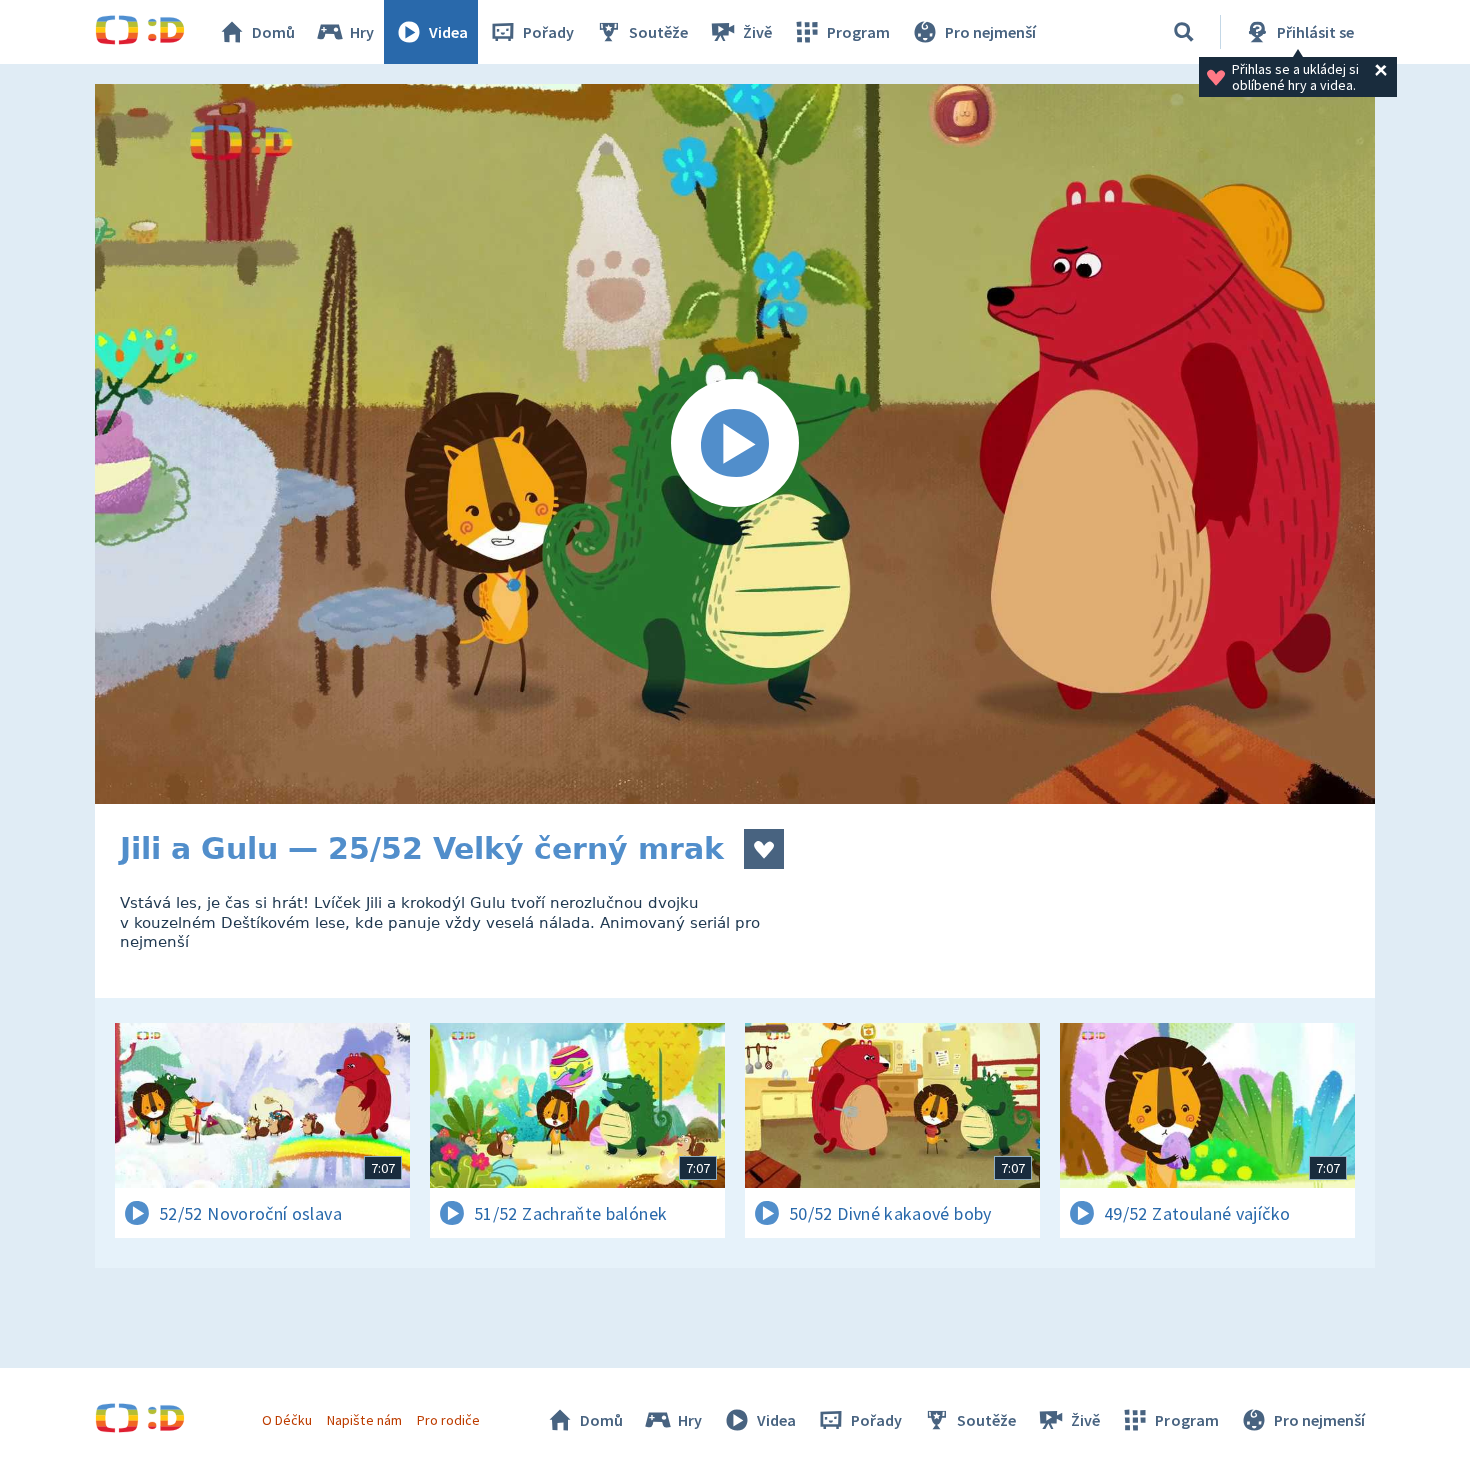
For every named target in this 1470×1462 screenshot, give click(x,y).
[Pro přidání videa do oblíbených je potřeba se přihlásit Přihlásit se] (764, 849)
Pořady (548, 32)
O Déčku (287, 1420)
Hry (362, 32)
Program (858, 32)
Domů (273, 32)
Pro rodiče (448, 1420)
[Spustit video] (735, 444)
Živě (757, 32)
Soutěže (658, 32)
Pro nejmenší (990, 32)
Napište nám (364, 1420)
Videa (448, 32)
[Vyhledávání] (1184, 32)
